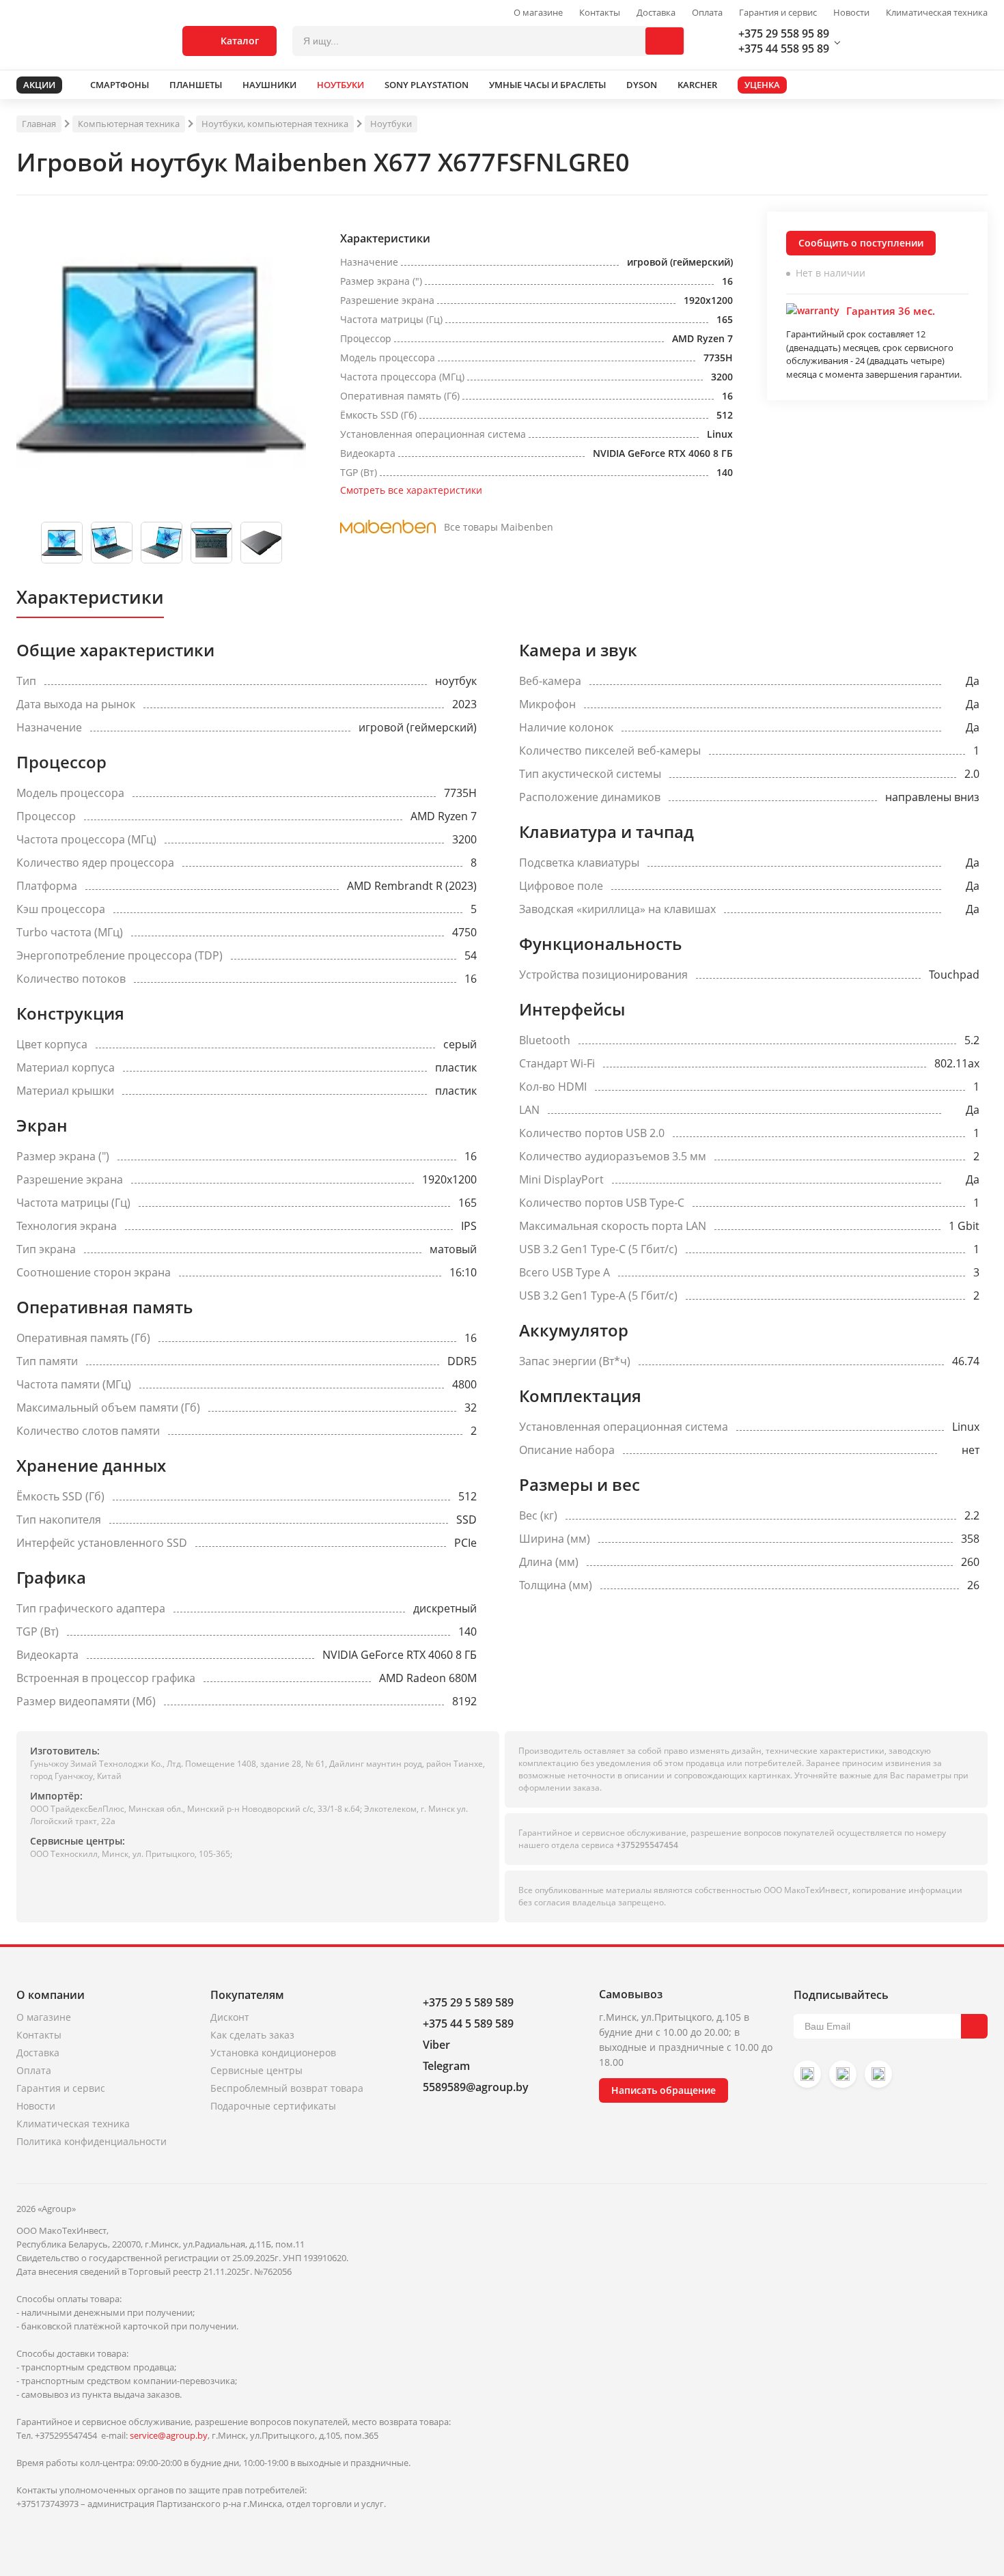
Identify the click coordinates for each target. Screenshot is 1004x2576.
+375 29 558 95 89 (784, 33)
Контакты (600, 13)
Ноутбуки (391, 124)
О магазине (538, 13)
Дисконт (230, 2017)
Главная (39, 124)
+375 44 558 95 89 (784, 48)
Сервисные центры (256, 2070)
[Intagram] (807, 2074)
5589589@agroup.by (476, 2087)
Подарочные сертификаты (273, 2106)
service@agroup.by (169, 2435)
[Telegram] (878, 2074)
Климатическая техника (937, 13)
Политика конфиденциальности (92, 2141)
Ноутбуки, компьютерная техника (275, 124)
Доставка (656, 13)
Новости (851, 13)
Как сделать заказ (252, 2035)
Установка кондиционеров (273, 2053)
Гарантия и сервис (778, 13)
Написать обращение (664, 2090)
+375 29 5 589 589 (468, 2002)
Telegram (446, 2066)
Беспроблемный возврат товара (287, 2088)
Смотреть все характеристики (411, 490)
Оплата (707, 13)
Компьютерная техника (129, 124)
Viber (436, 2045)
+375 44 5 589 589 (468, 2024)
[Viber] (843, 2074)
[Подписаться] (974, 2026)
